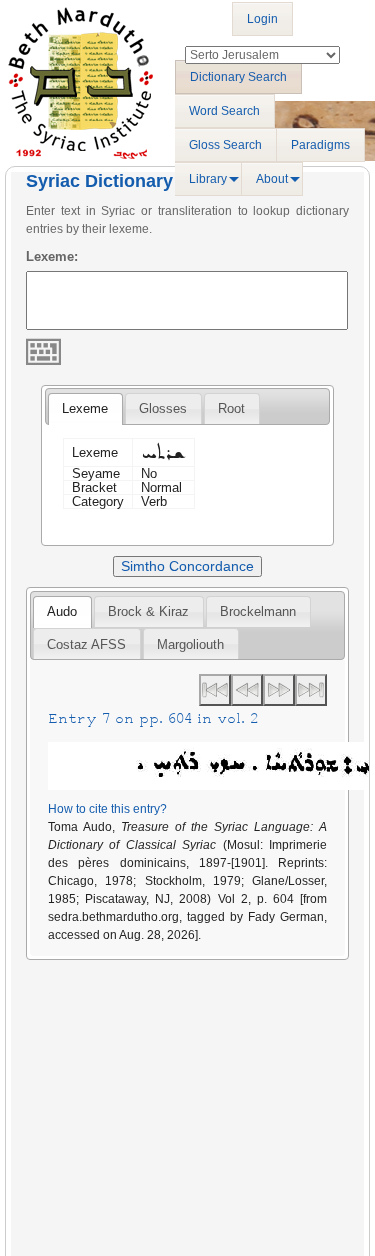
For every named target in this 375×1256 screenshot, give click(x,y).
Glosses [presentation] (163, 408)
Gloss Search (225, 145)
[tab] (85, 409)
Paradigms (320, 145)
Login (262, 19)
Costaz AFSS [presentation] (86, 644)
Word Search (224, 111)
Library (208, 179)
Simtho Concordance (187, 566)
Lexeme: (52, 256)
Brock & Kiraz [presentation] (148, 611)
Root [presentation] (231, 408)
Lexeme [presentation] (85, 408)
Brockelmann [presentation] (258, 611)
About (272, 179)
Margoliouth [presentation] (190, 644)
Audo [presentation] (62, 611)
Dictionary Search (238, 77)
